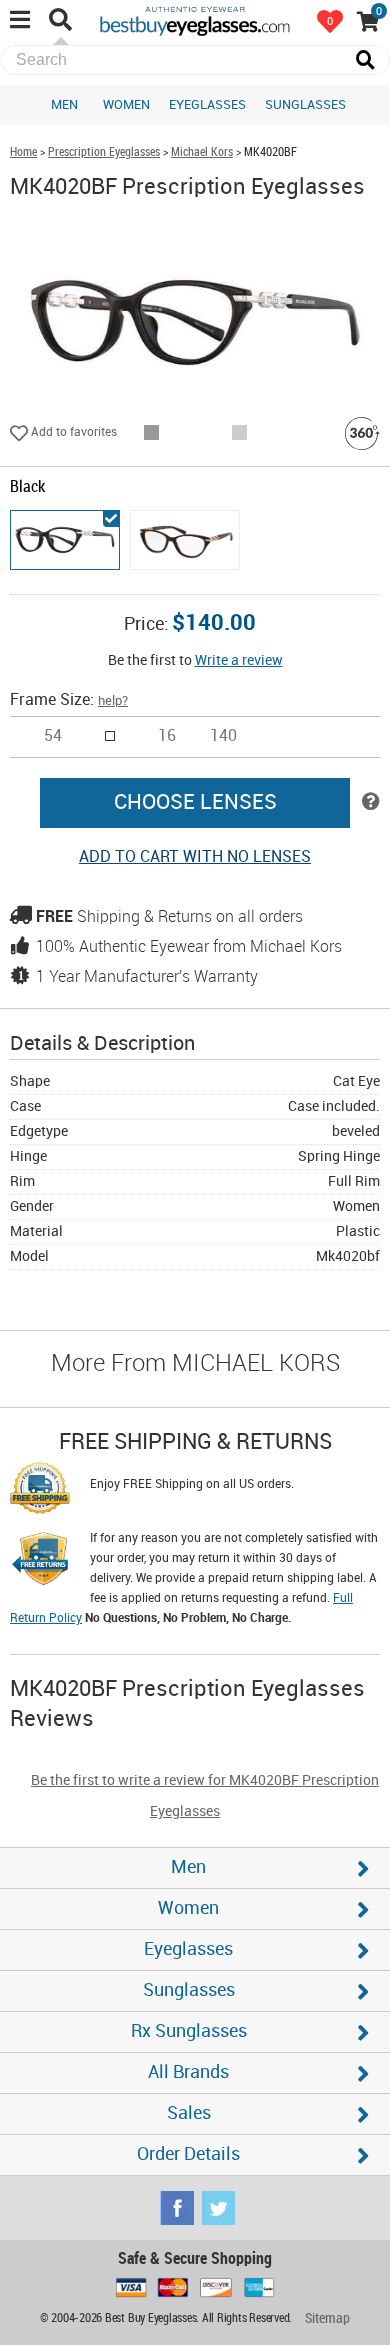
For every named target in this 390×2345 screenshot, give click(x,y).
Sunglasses (305, 105)
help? (113, 701)
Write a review (239, 660)
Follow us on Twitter (218, 2208)
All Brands (188, 2072)
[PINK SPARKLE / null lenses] (185, 540)
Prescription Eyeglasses (104, 152)
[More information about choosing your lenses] (371, 803)
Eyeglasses (207, 105)
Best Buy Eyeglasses (195, 20)
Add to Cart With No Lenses (195, 857)
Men (64, 105)
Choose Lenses (195, 803)
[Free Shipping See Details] (40, 1491)
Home (23, 152)
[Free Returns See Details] (40, 1562)
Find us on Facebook (177, 2208)
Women (126, 105)
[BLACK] (65, 540)
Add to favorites (72, 432)
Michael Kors (202, 152)
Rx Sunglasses (189, 2031)
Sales (189, 2113)
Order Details (188, 2154)
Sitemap (327, 2318)
